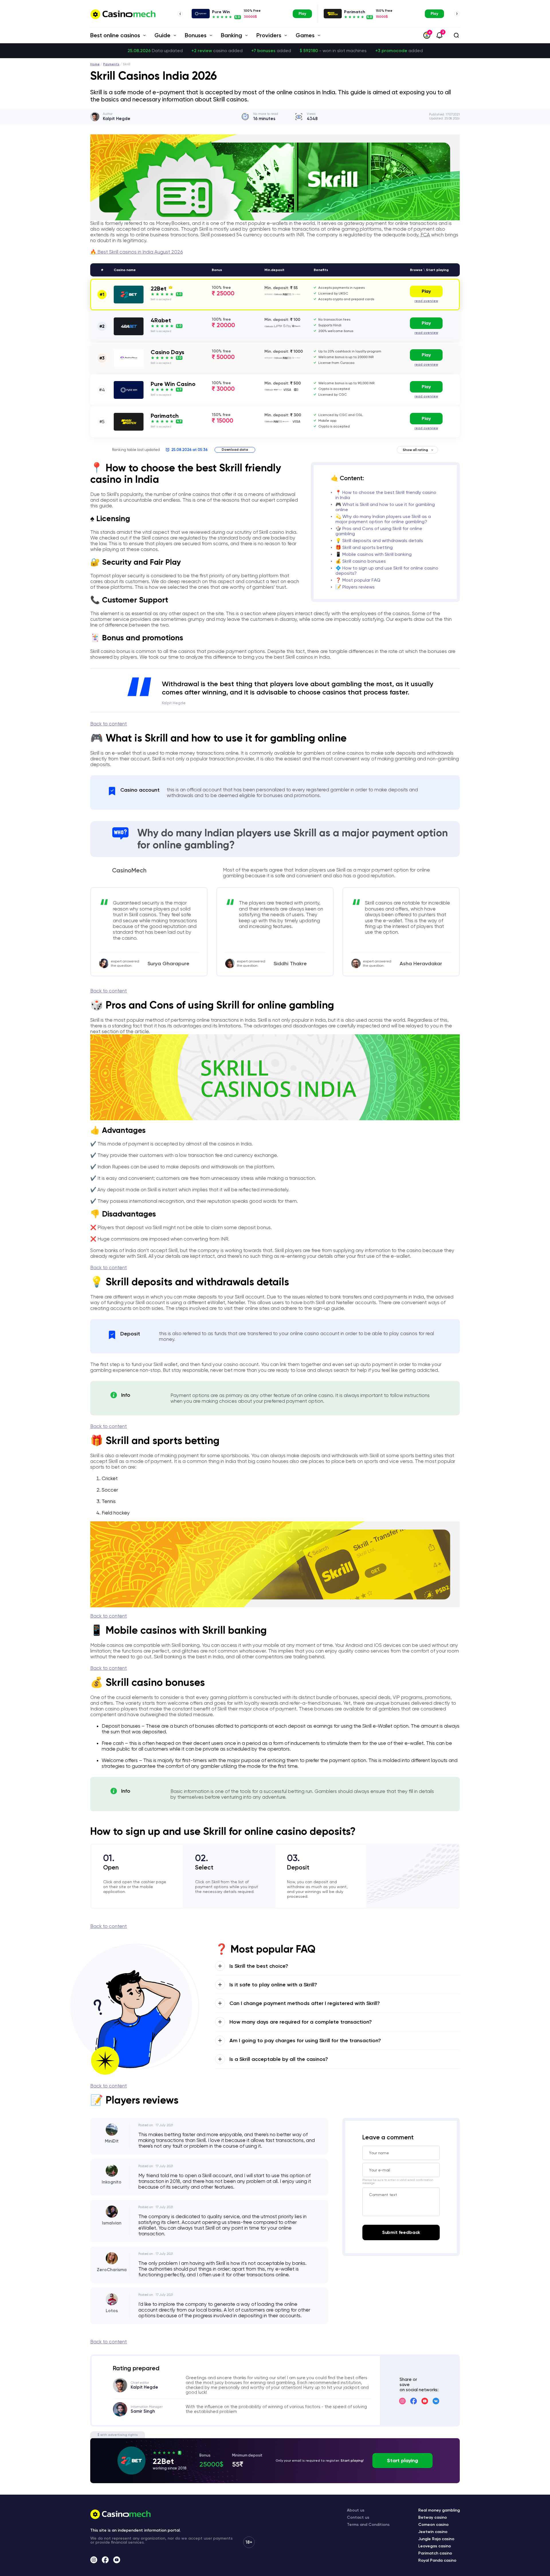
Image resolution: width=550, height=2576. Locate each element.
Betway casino (433, 2517)
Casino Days (167, 352)
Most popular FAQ (361, 580)
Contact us (358, 2517)
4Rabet (161, 320)
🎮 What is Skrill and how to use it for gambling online (385, 507)
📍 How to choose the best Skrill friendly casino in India (386, 495)
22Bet (159, 289)
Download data (235, 450)
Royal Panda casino (437, 2560)
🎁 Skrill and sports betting (364, 547)
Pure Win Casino (173, 384)
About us (356, 2510)
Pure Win (221, 12)
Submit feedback (401, 2232)
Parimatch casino (435, 2553)
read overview (426, 301)
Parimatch (355, 12)
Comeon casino (433, 2525)
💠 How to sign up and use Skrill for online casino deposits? (387, 571)
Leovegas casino (435, 2546)
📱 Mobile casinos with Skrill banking (374, 554)
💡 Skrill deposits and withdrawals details (379, 540)
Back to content (109, 724)
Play (302, 14)
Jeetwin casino (433, 2532)
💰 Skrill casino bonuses (361, 561)
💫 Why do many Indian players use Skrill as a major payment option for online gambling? (383, 519)
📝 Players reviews (355, 587)
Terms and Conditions (368, 2525)
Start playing (402, 2461)
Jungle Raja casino (436, 2539)
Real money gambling (439, 2510)
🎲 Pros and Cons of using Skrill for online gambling (379, 531)
